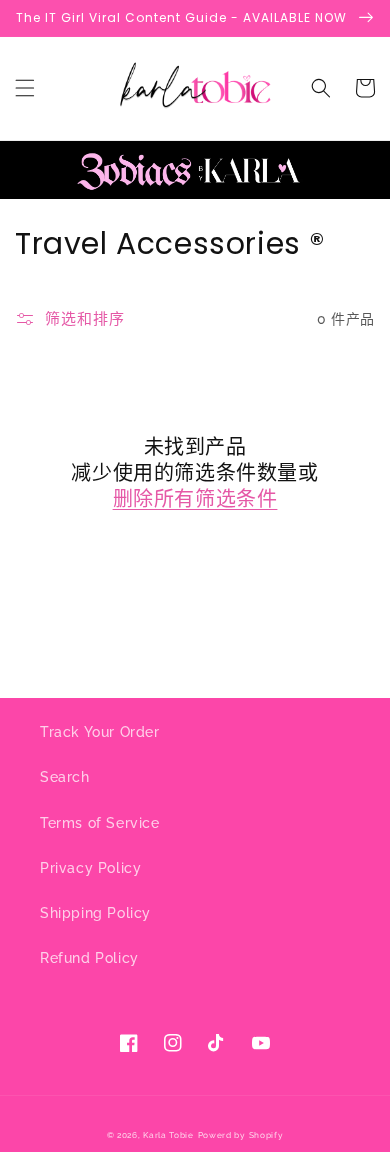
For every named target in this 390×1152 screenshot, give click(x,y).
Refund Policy (89, 958)
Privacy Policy (90, 868)
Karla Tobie (168, 1135)
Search (65, 777)
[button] (25, 88)
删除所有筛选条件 (195, 499)
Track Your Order (100, 732)
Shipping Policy (95, 913)
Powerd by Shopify (241, 1135)
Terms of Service (100, 823)
